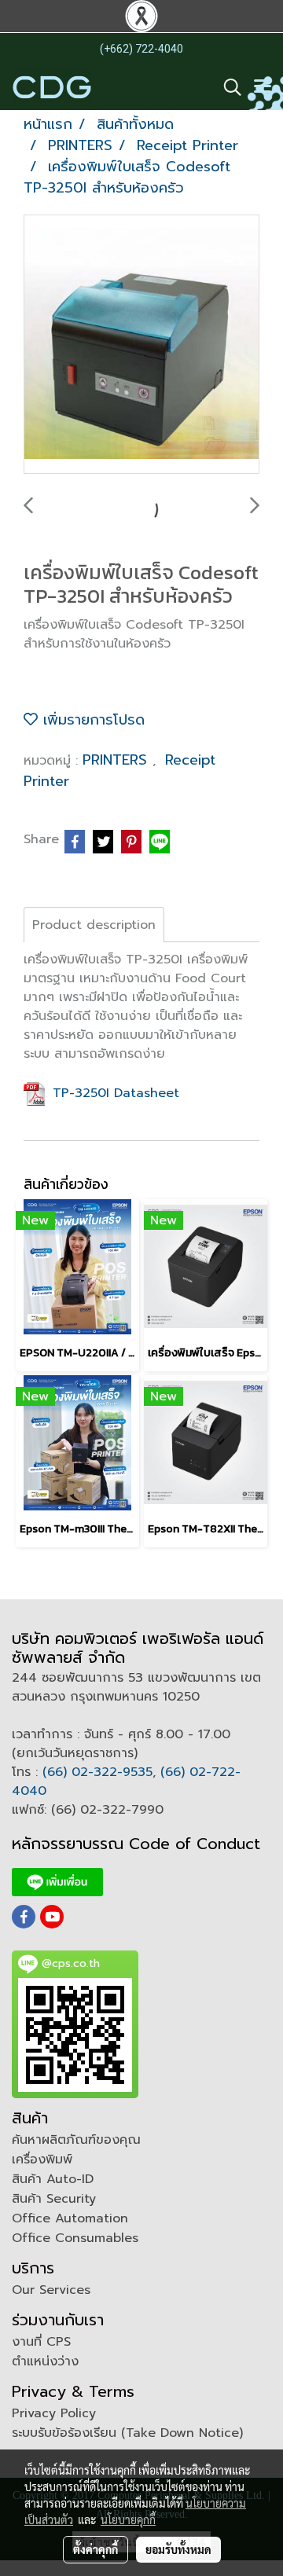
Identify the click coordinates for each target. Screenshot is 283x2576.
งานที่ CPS (41, 2342)
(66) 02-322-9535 (97, 1772)
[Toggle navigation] (263, 87)
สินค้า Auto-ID (53, 2179)
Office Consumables (75, 2238)
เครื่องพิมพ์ (42, 2160)
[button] (227, 87)
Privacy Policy (54, 2413)
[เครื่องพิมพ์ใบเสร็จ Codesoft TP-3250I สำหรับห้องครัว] (141, 345)
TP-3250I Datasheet (114, 1093)
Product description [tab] (94, 925)
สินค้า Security (54, 2199)
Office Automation (70, 2218)
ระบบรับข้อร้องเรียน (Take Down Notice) (127, 2433)
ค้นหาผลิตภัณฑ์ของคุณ (76, 2140)
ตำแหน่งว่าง (45, 2361)
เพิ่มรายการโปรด (91, 720)
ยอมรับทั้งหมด (178, 2549)
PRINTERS (118, 760)
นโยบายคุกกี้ (128, 2519)
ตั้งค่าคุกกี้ (96, 2549)
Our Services (51, 2290)
